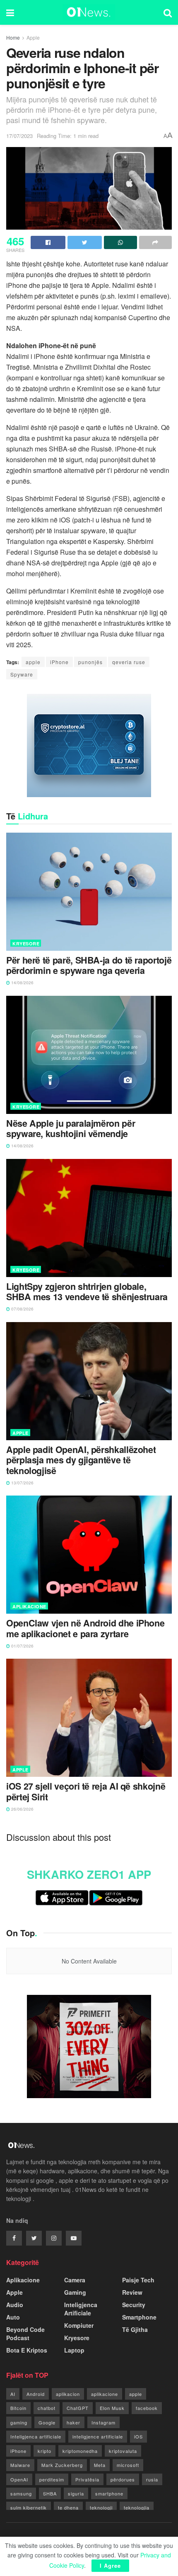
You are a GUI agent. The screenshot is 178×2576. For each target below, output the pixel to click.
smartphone (109, 2493)
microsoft (128, 2465)
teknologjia (137, 2507)
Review (132, 2292)
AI (13, 2394)
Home (13, 37)
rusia (152, 2479)
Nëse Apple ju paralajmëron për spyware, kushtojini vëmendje (71, 1129)
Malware (20, 2465)
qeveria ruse (129, 662)
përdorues (123, 2479)
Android (36, 2394)
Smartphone (139, 2317)
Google (47, 2422)
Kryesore (26, 944)
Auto (13, 2317)
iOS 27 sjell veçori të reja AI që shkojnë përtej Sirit (86, 1792)
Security (134, 2305)
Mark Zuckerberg (62, 2465)
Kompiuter (79, 2325)
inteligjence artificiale (98, 2436)
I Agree (110, 2565)
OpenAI (19, 2479)
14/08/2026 (22, 983)
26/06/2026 (22, 1809)
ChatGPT (78, 2408)
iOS (138, 2436)
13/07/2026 (22, 1483)
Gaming (75, 2292)
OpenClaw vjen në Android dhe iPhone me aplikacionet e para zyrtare (85, 1629)
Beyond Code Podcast (25, 2334)
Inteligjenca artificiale (36, 2436)
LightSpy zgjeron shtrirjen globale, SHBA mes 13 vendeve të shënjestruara (87, 1292)
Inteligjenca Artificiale (81, 2309)
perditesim (52, 2479)
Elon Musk (112, 2408)
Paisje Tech (138, 2280)
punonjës (90, 662)
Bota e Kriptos (27, 2350)
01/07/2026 (22, 1646)
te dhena (68, 2507)
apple (33, 662)
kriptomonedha (80, 2451)
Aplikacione (29, 1606)
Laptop (74, 2350)
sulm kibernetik (29, 2507)
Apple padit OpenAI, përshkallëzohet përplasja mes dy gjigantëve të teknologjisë (81, 1460)
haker (73, 2422)
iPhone (59, 662)
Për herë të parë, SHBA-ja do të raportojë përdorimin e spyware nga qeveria (89, 966)
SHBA (50, 2493)
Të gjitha (135, 2329)
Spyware (22, 674)
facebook (147, 2408)
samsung (21, 2493)
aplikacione (105, 2394)
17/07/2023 (19, 136)
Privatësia (87, 2479)
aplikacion (68, 2394)
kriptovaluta (123, 2451)
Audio (15, 2305)
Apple (33, 37)
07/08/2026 (22, 1309)
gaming (19, 2422)
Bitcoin (18, 2408)
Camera (75, 2280)
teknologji (101, 2507)
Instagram (103, 2422)
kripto (44, 2451)
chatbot (47, 2408)
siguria (76, 2493)
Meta (100, 2465)
